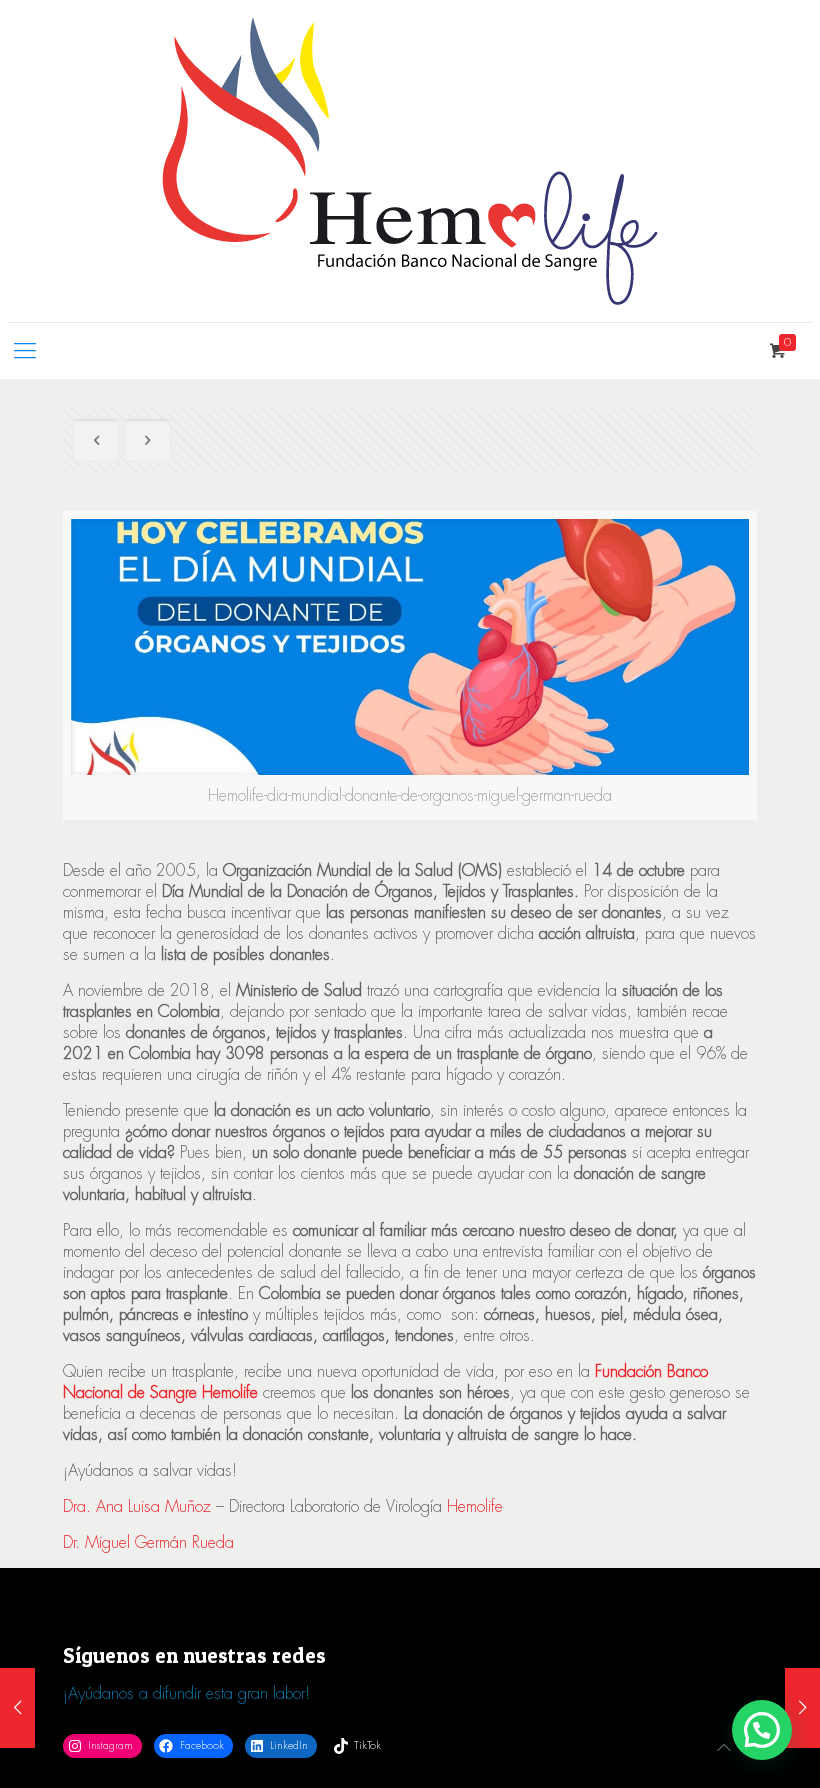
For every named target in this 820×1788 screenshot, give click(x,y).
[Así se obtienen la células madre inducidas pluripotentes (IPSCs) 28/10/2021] (802, 1708)
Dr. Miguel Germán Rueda (148, 1542)
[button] (762, 1730)
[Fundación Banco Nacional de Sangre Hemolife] (410, 161)
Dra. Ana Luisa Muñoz (137, 1506)
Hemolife (475, 1506)
